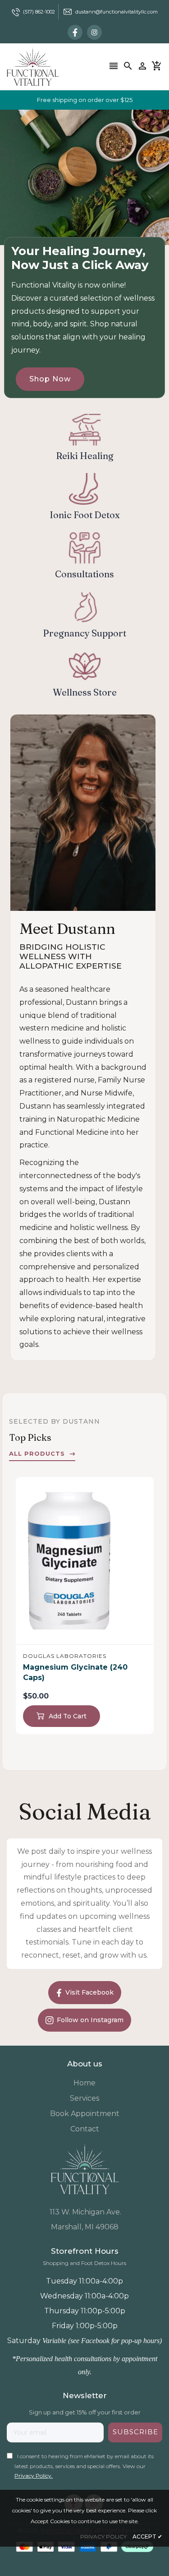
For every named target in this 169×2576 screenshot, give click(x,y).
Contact (85, 2129)
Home (84, 2083)
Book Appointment (85, 2114)
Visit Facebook (89, 1992)
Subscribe (135, 2432)
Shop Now (50, 379)
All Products (37, 1453)
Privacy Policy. (34, 2476)
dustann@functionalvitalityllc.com (116, 12)
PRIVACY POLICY (103, 2537)
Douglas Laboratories (65, 1656)
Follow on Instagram (90, 2020)
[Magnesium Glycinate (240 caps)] (85, 1561)
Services (84, 2098)
